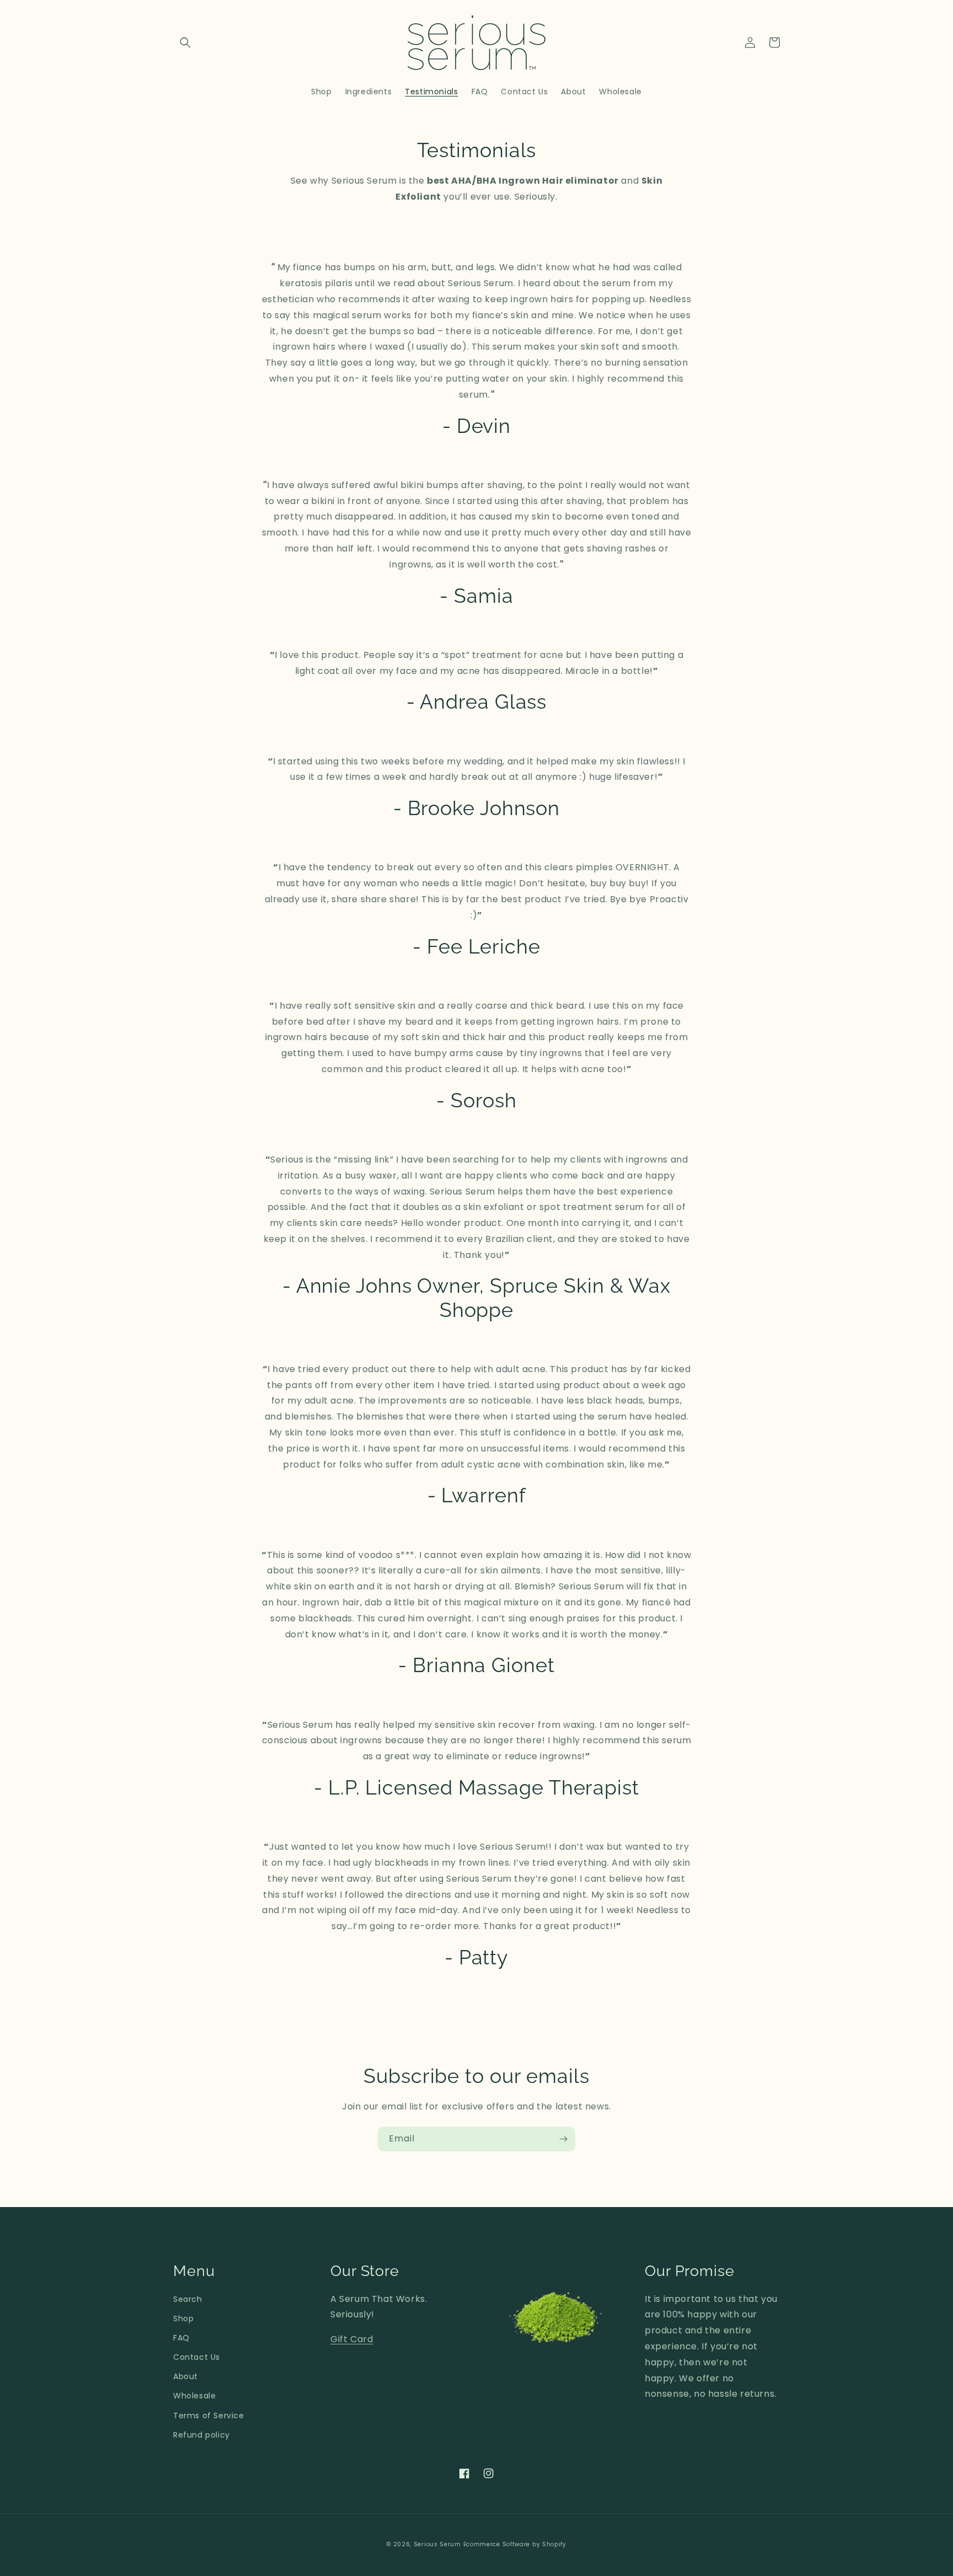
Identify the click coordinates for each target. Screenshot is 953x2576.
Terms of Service (209, 2416)
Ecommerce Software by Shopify (515, 2544)
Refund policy (202, 2435)
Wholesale (194, 2396)
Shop (183, 2318)
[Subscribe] (563, 2139)
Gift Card (352, 2339)
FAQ (181, 2338)
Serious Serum (437, 2544)
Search (188, 2299)
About (186, 2376)
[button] (185, 42)
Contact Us (197, 2357)
